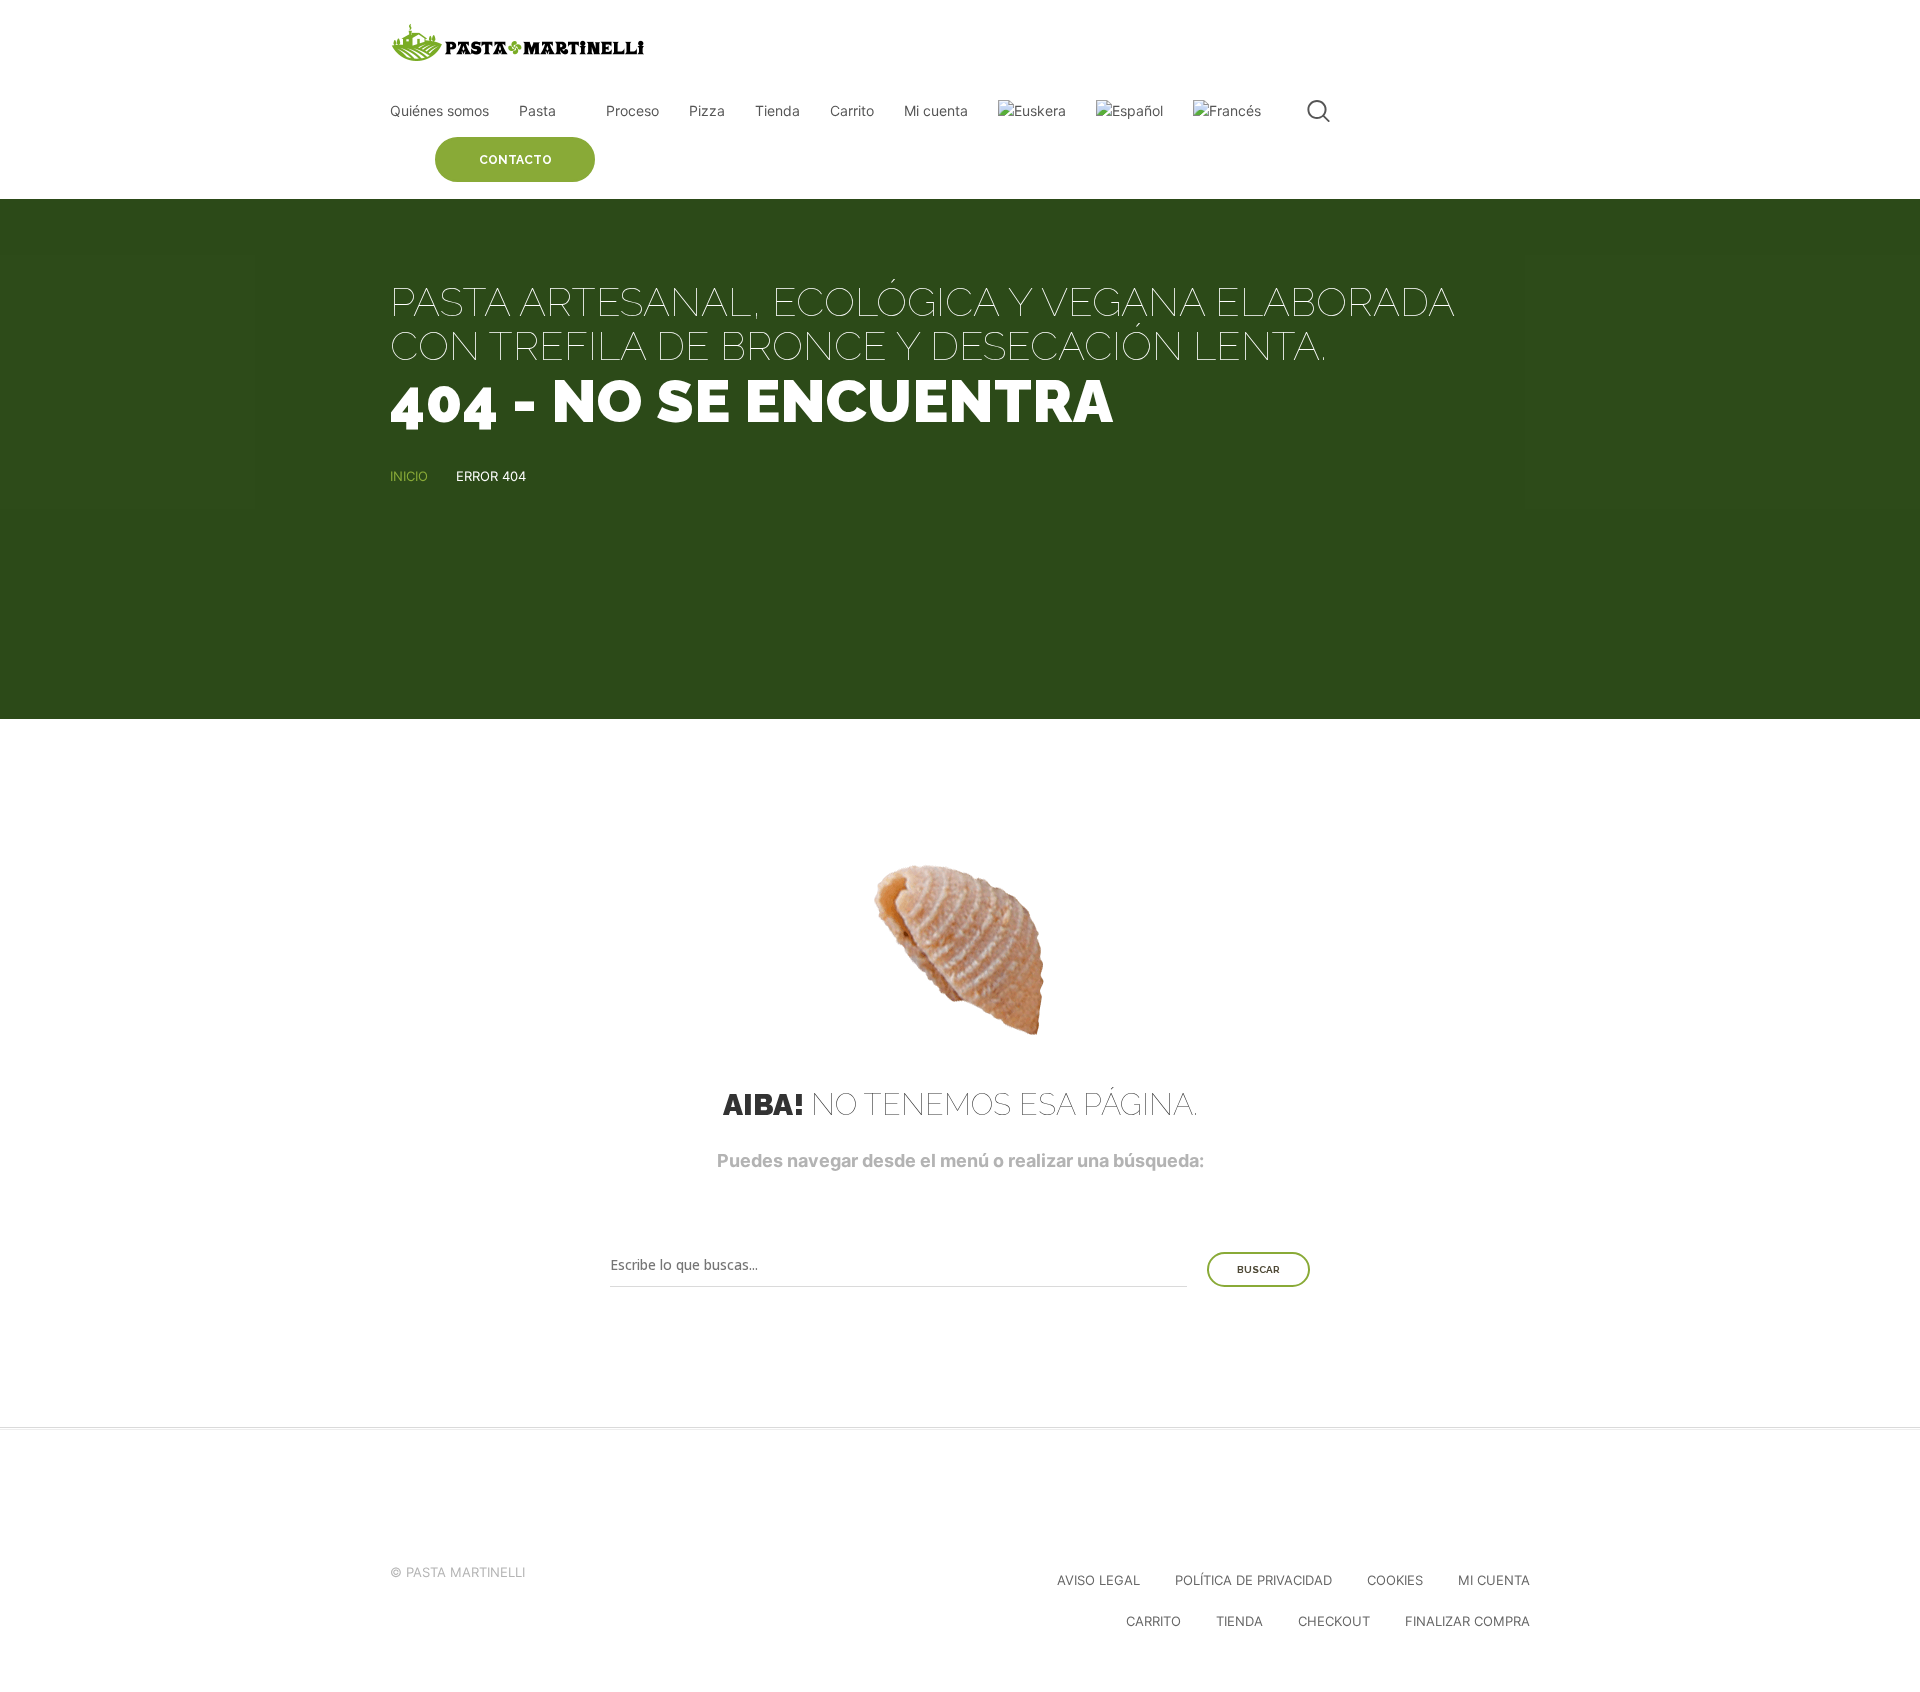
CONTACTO (515, 160)
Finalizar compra (1467, 1621)
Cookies (1395, 1580)
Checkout (1334, 1621)
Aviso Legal (1098, 1580)
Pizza (707, 110)
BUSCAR (1258, 1269)
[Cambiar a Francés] (1227, 111)
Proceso (632, 110)
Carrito (852, 110)
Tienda (777, 110)
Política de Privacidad (1253, 1580)
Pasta (537, 110)
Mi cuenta (936, 110)
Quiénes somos (439, 110)
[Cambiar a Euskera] (1032, 111)
